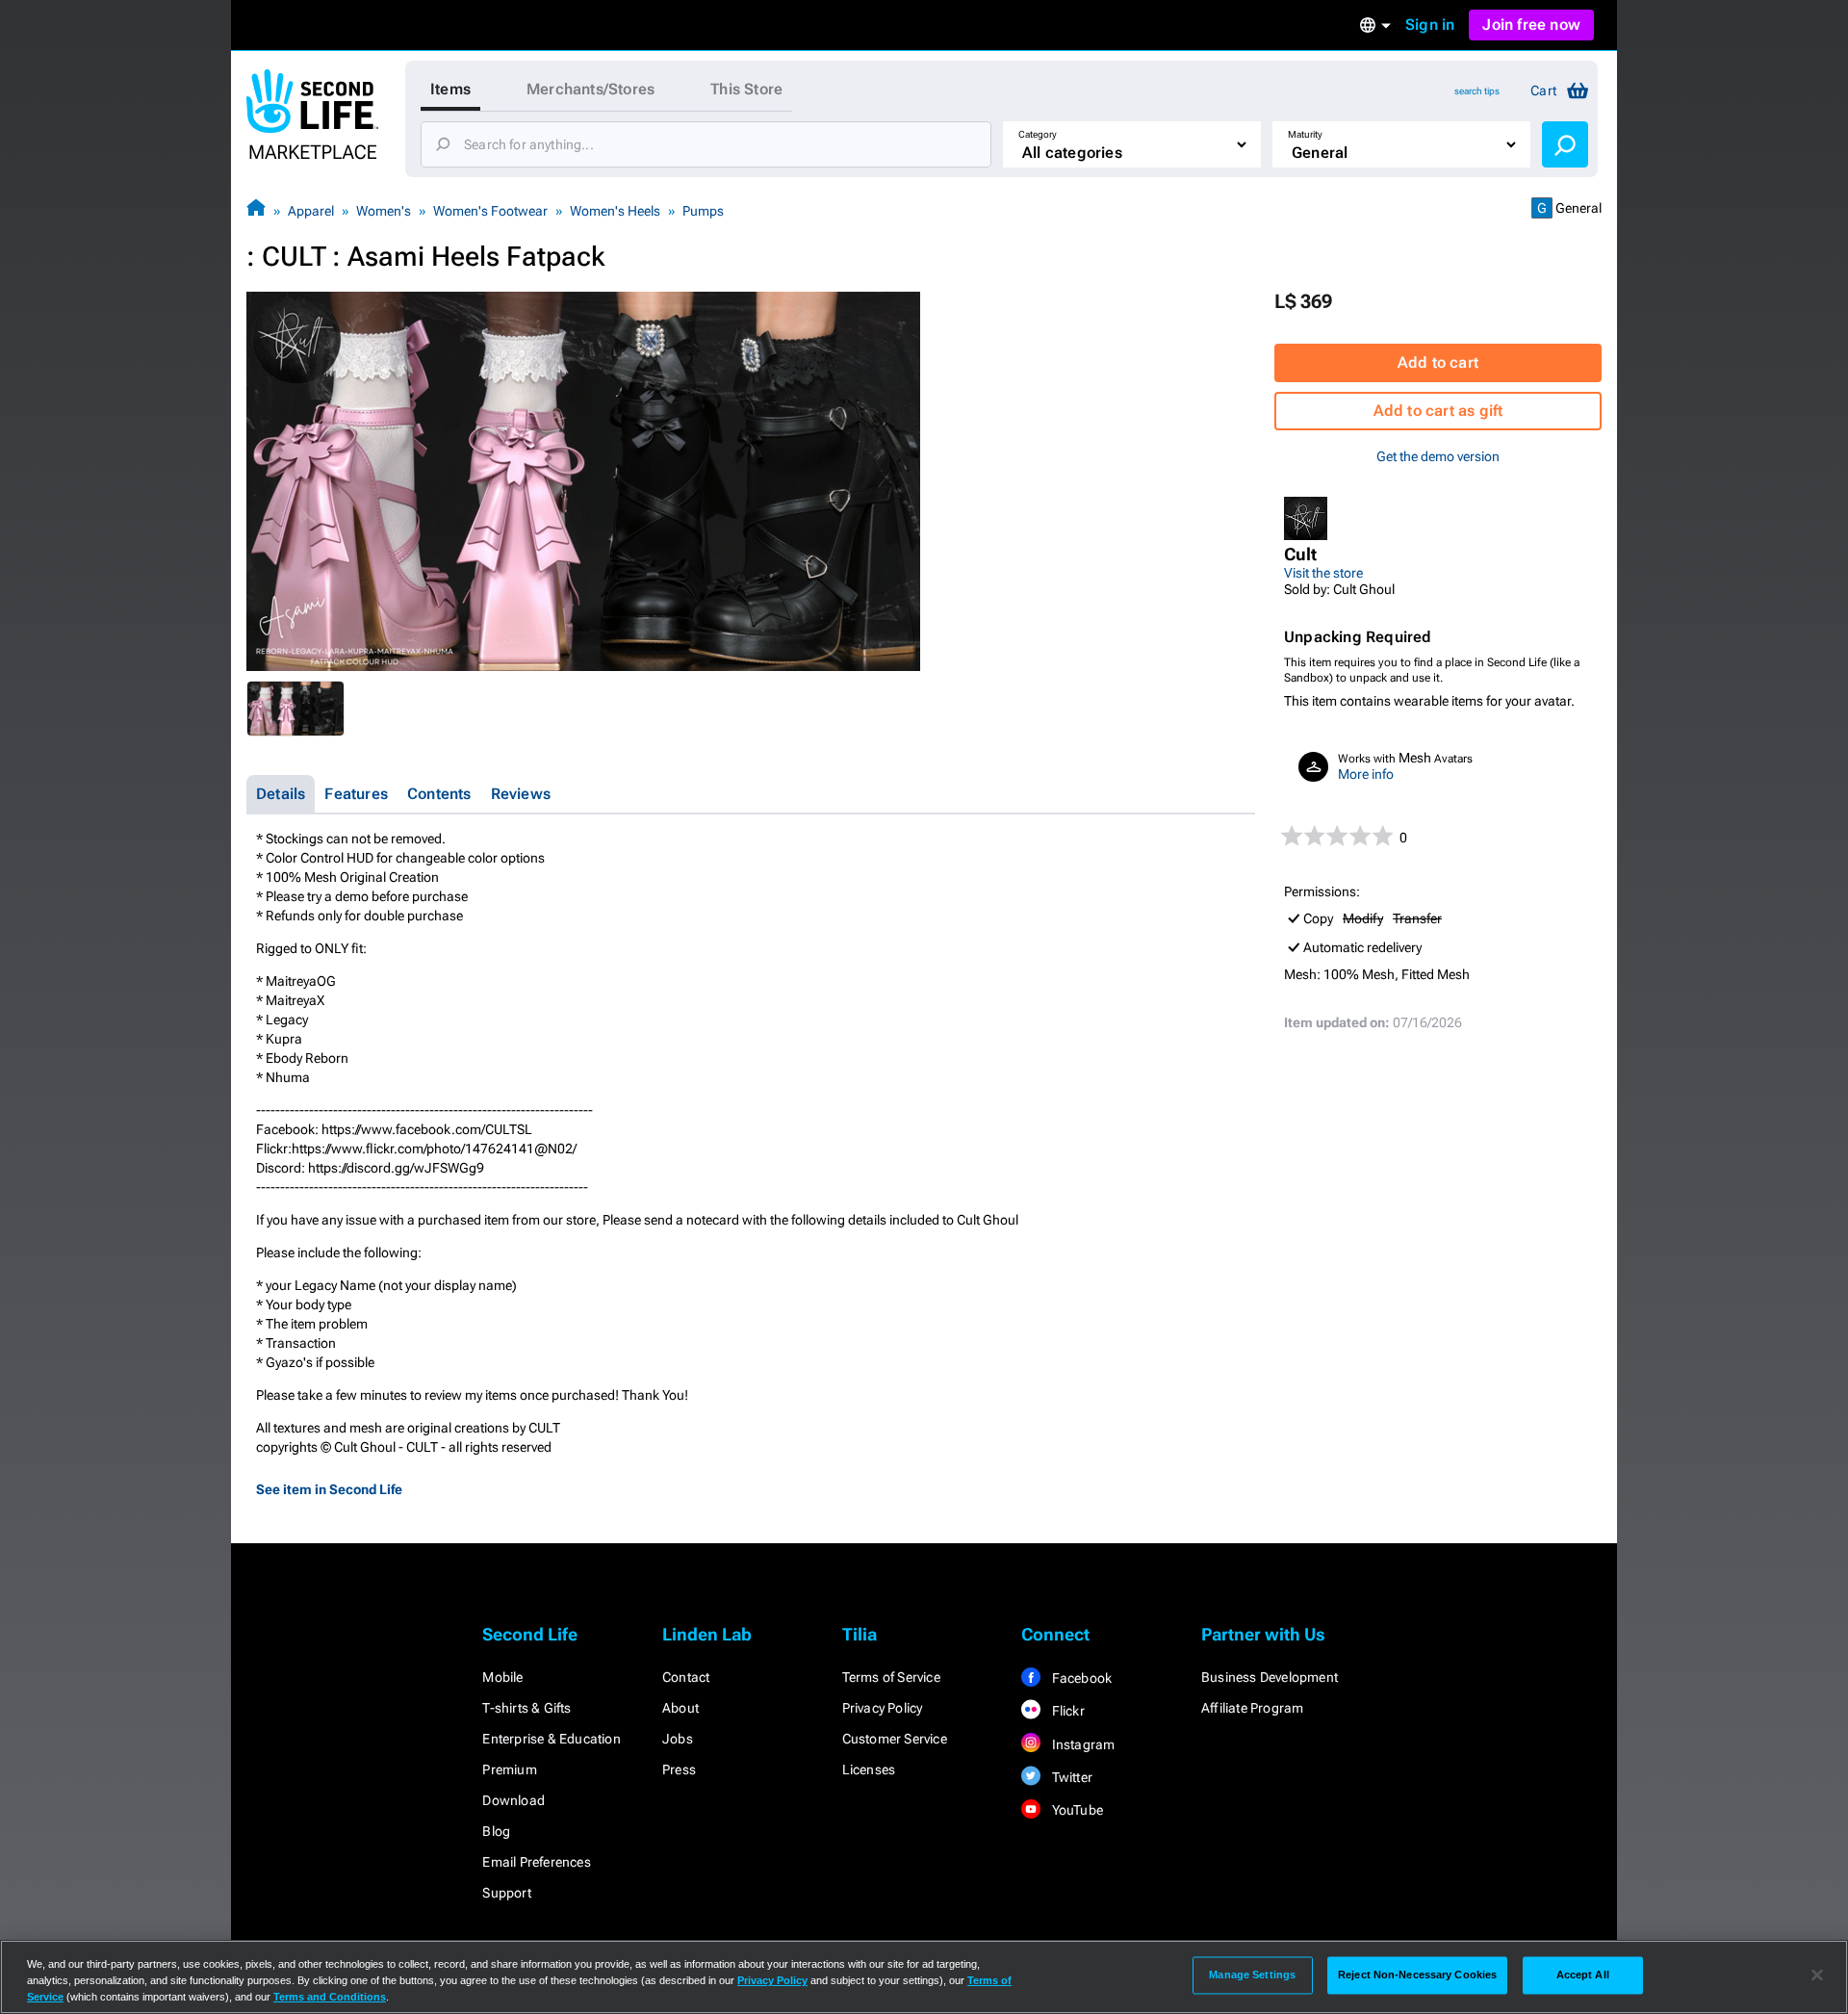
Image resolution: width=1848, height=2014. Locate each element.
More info (1366, 774)
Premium (509, 1769)
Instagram (1081, 1744)
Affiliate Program (1252, 1708)
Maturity (1305, 134)
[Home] (256, 210)
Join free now (1531, 25)
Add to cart (1438, 362)
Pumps (703, 211)
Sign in (1430, 25)
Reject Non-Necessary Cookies (1417, 1975)
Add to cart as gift (1438, 411)
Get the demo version (1438, 456)
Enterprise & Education (551, 1739)
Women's (384, 211)
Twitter (1070, 1777)
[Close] (1817, 1975)
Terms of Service (891, 1677)
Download (513, 1800)
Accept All (1583, 1975)
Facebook (1080, 1678)
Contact (686, 1677)
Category (1038, 134)
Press (679, 1769)
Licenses (869, 1769)
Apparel (311, 211)
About (680, 1708)
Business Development (1270, 1677)
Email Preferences (536, 1862)
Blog (496, 1831)
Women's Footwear (490, 211)
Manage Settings (1252, 1975)
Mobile (502, 1677)
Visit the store (1323, 573)
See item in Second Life (329, 1489)
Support (506, 1893)
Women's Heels (615, 211)
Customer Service (895, 1739)
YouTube (1076, 1810)
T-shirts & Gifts (526, 1708)
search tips (1477, 91)
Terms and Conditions (330, 1997)
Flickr (1066, 1711)
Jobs (678, 1739)
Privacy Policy (883, 1708)
